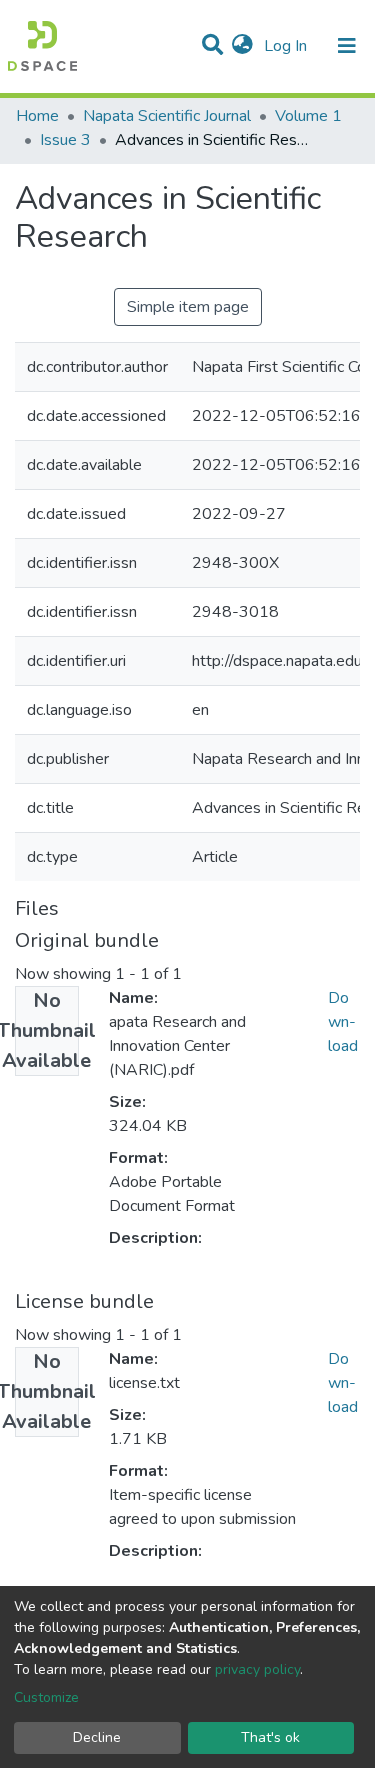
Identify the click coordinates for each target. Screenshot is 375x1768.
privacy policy (257, 1669)
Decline (97, 1737)
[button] (242, 46)
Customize (46, 1697)
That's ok (270, 1737)
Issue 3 (65, 140)
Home (37, 116)
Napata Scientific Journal (167, 116)
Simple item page (188, 307)
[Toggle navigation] (347, 46)
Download (343, 1022)
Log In (287, 46)
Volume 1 (308, 116)
